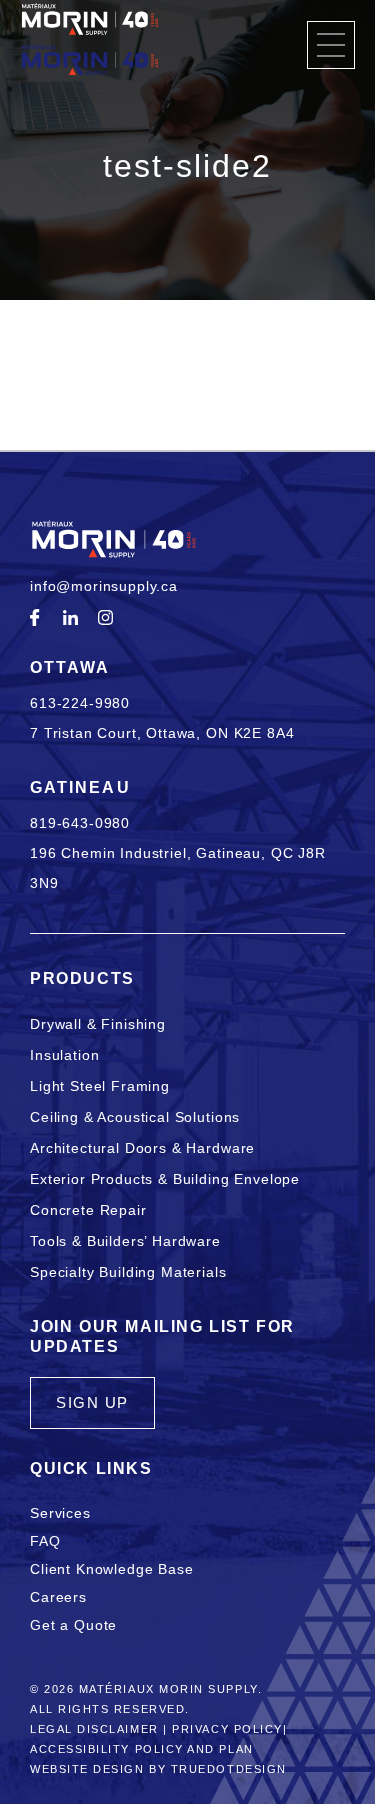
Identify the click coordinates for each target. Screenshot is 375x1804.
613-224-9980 (80, 703)
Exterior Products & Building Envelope (165, 1179)
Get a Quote (73, 1625)
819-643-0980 (80, 823)
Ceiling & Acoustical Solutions (135, 1117)
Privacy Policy (227, 1729)
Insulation (64, 1055)
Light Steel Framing (100, 1086)
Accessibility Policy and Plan (142, 1749)
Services (60, 1513)
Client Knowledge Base (112, 1569)
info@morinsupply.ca (104, 586)
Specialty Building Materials (128, 1272)
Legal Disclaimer (94, 1729)
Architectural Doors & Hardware (142, 1148)
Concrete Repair (88, 1210)
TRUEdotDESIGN (229, 1769)
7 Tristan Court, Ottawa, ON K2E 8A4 (162, 733)
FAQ (45, 1541)
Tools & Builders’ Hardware (125, 1241)
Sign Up (92, 1402)
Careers (58, 1597)
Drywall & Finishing (98, 1024)
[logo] (90, 42)
